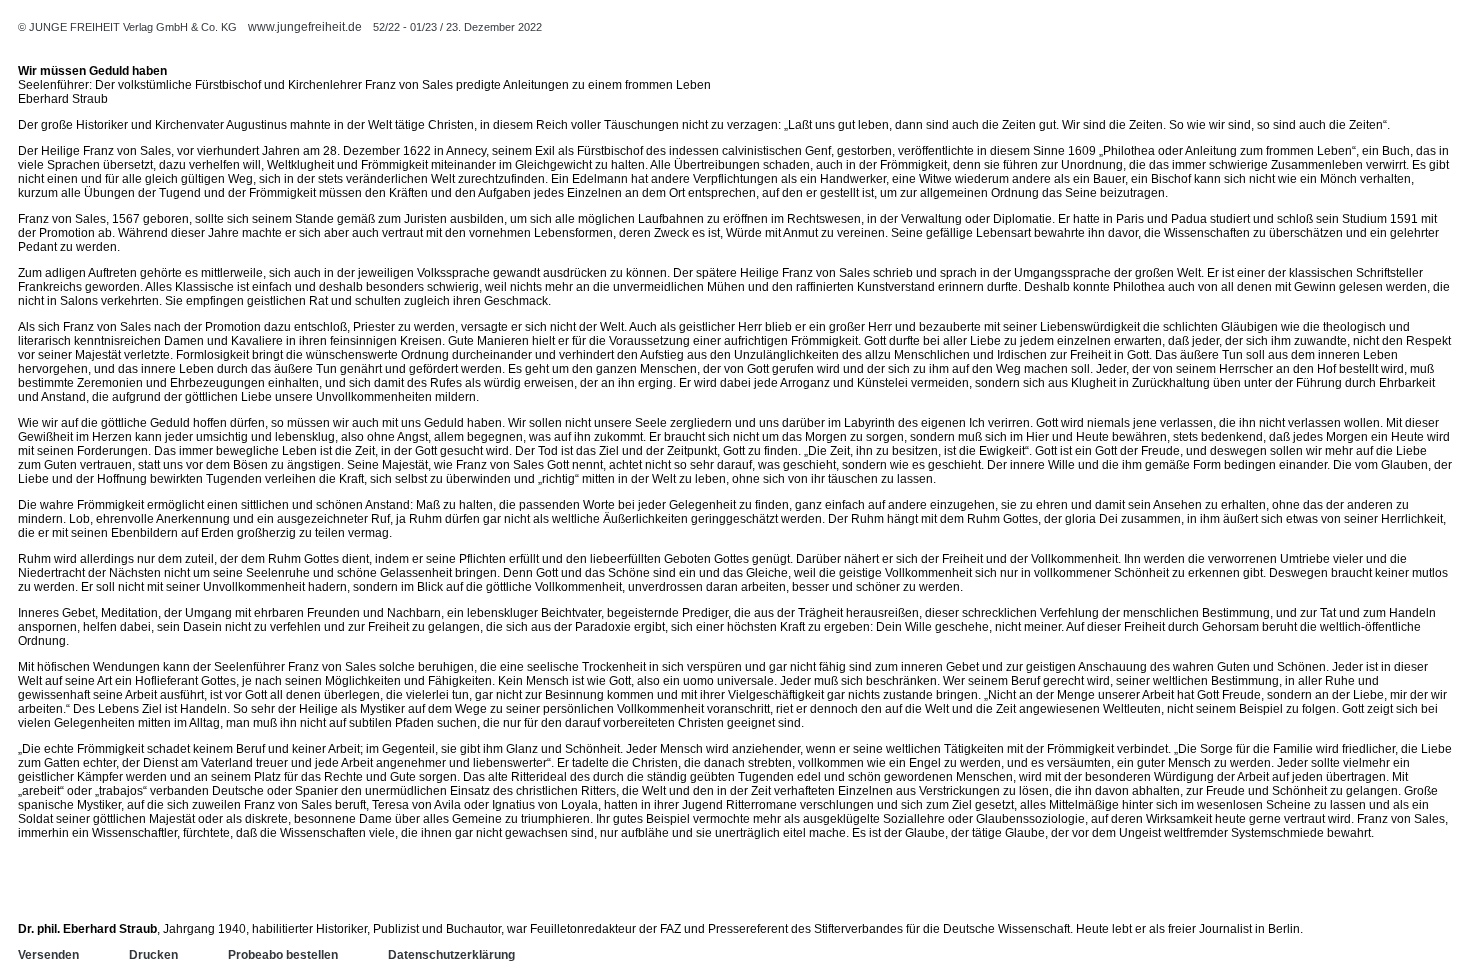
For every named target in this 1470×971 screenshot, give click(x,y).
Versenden (48, 955)
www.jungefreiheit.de (305, 27)
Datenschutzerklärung (451, 955)
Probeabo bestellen (283, 955)
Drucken (153, 955)
